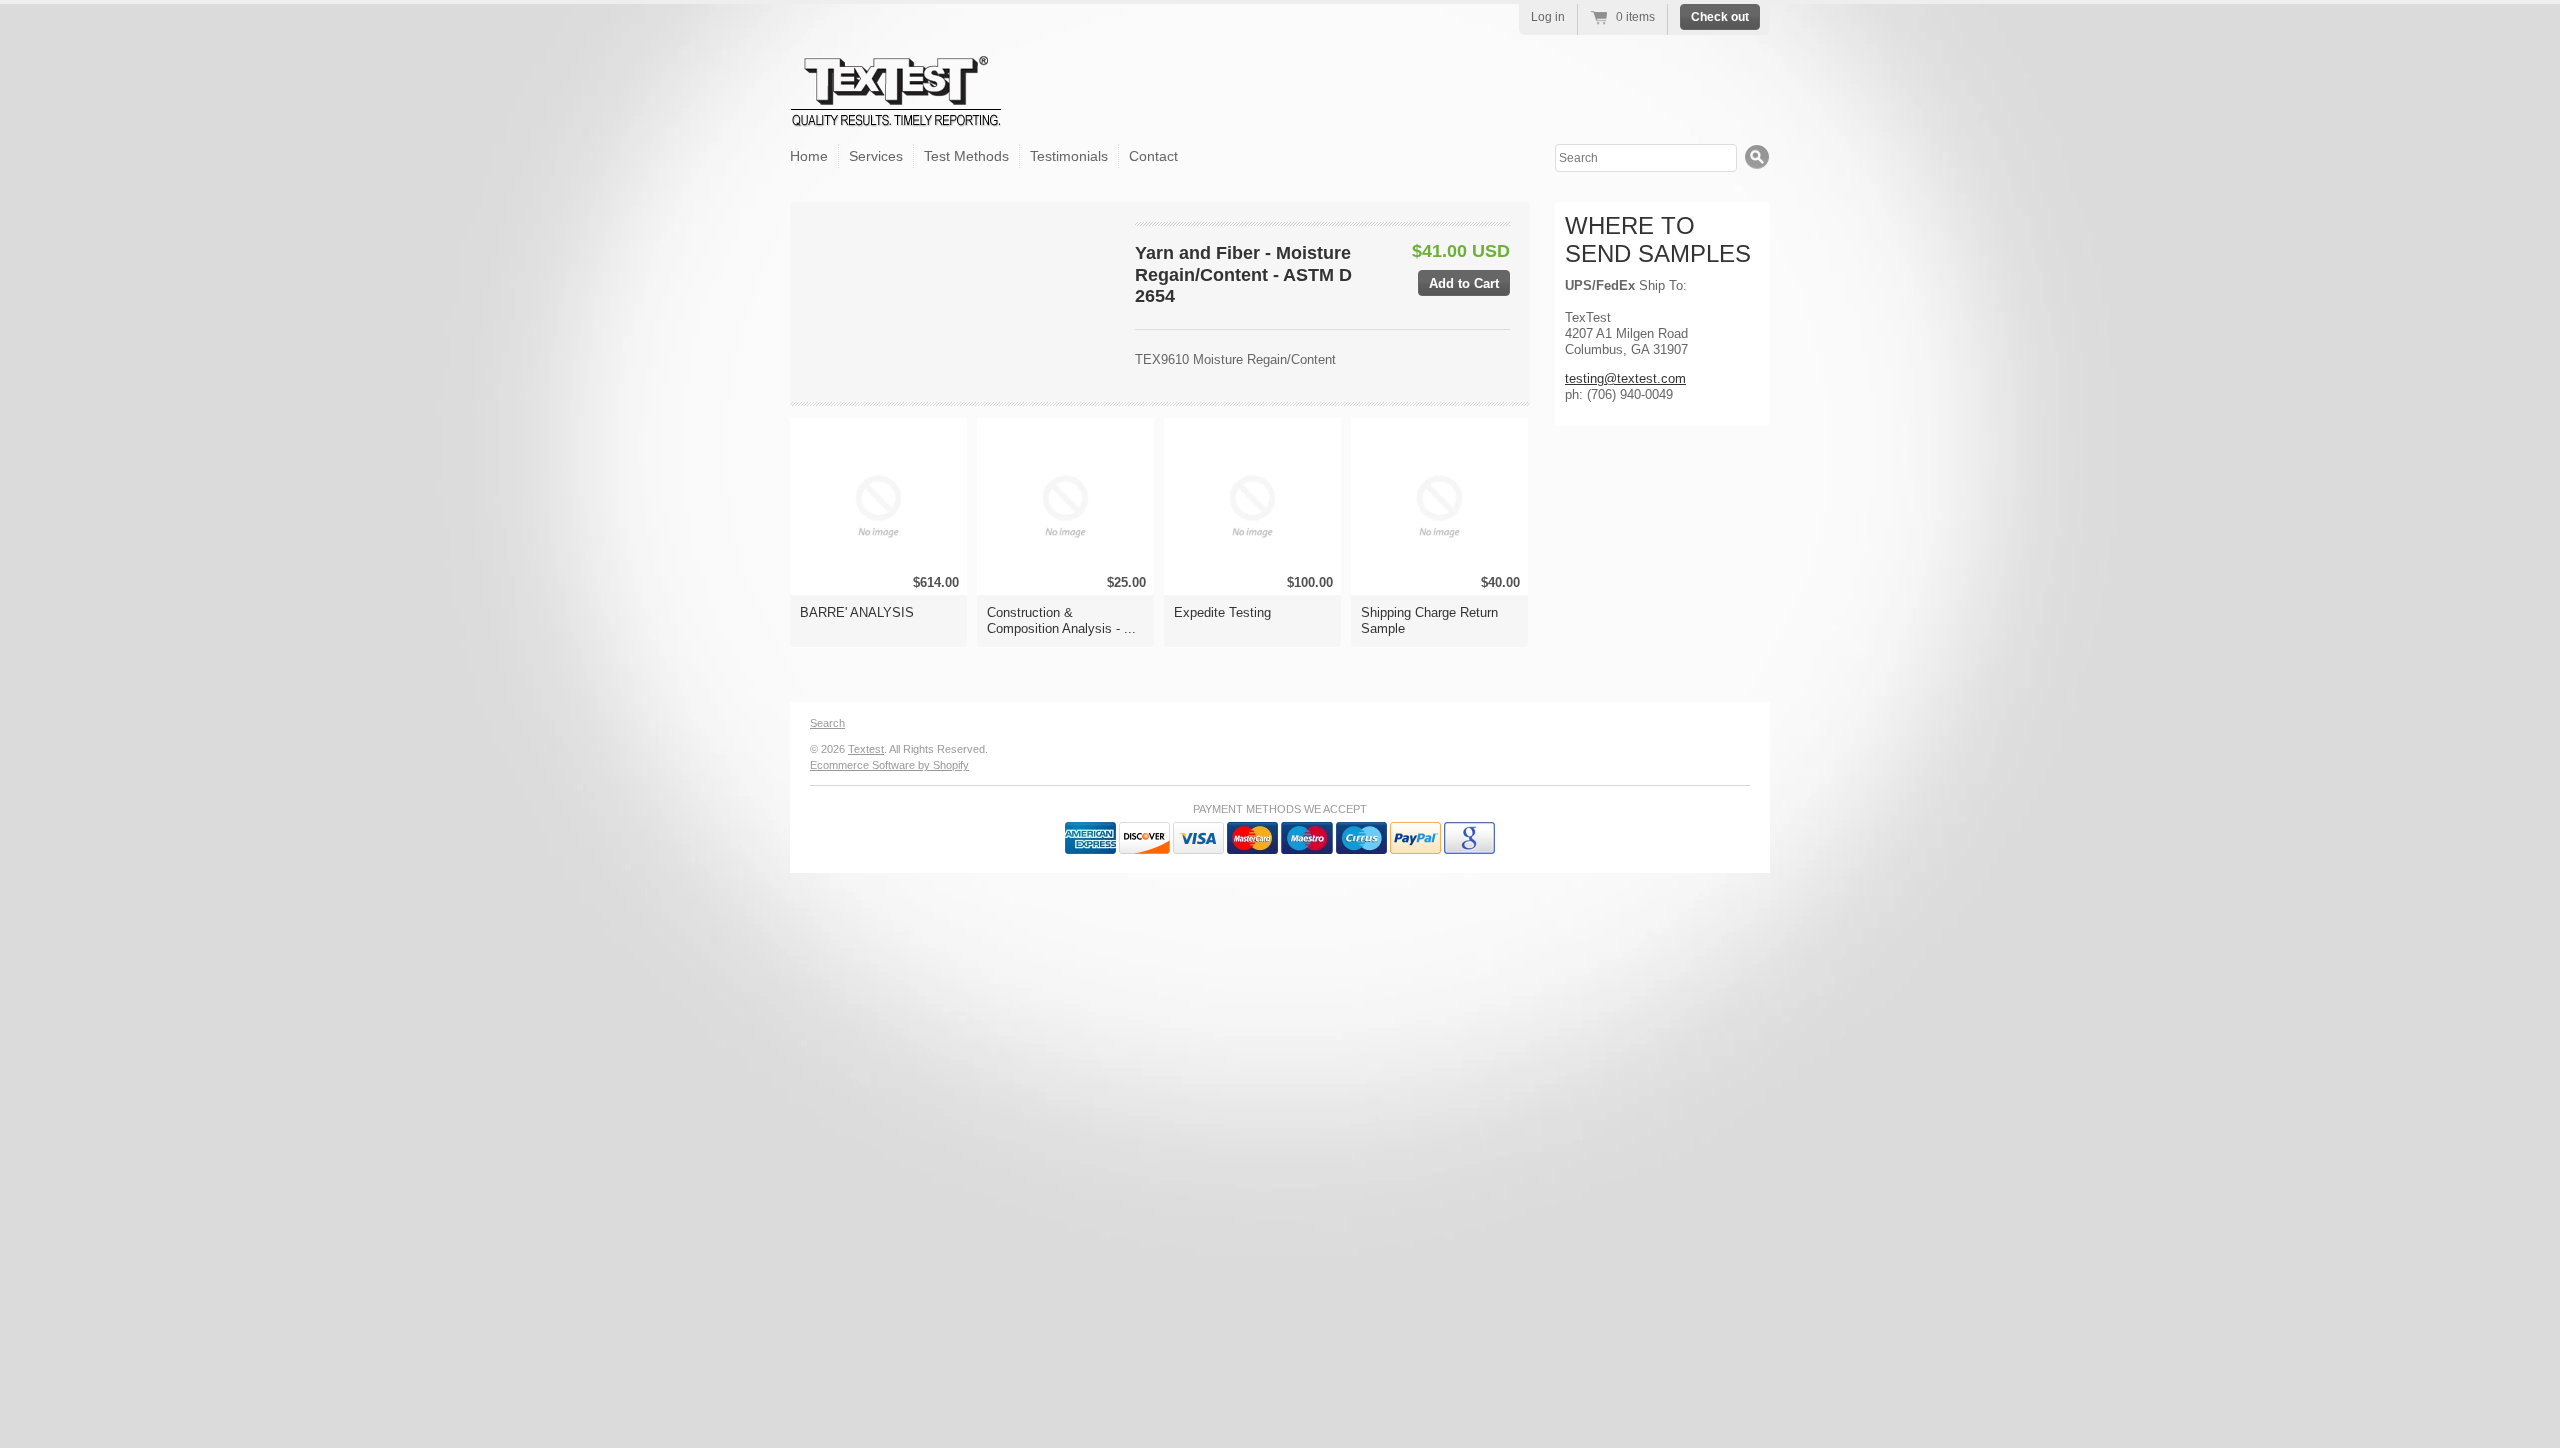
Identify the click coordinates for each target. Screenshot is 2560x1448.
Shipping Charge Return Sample (1429, 620)
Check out (1720, 17)
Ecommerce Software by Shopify (889, 765)
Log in (1548, 17)
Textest (866, 749)
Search (827, 723)
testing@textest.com (1625, 378)
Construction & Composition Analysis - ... (1061, 620)
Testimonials (1069, 156)
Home (809, 156)
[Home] (896, 111)
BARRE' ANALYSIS (857, 612)
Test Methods (966, 156)
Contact (1153, 156)
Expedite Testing (1222, 612)
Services (876, 156)
